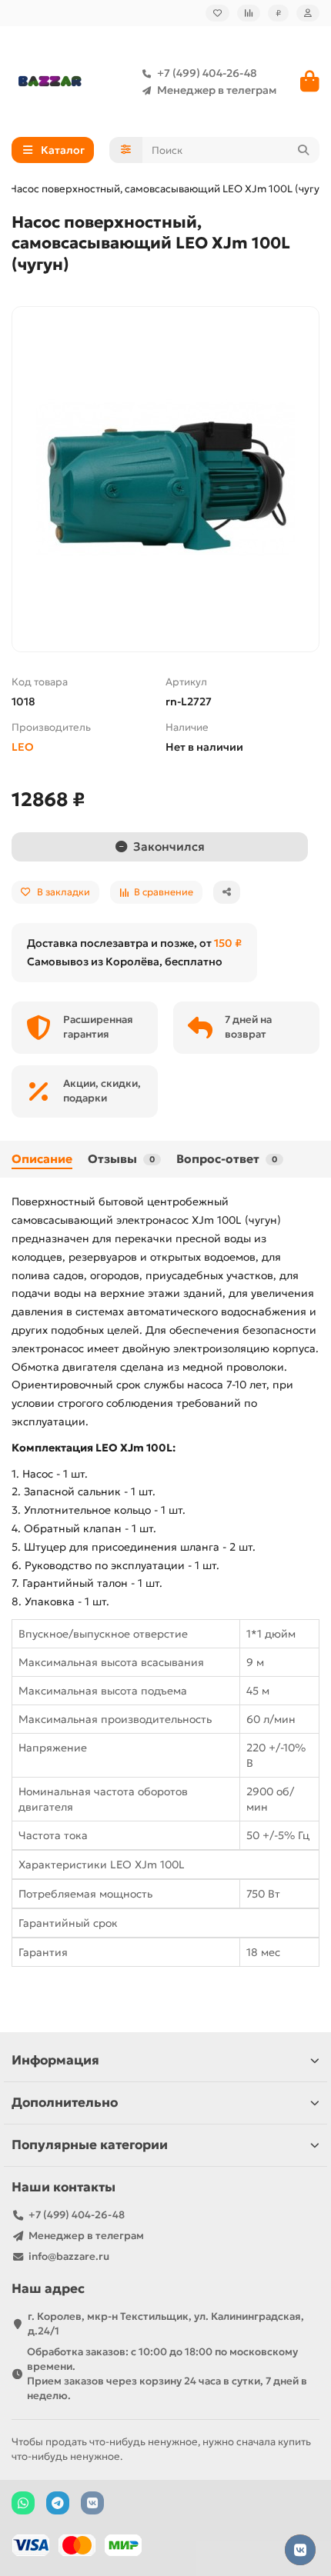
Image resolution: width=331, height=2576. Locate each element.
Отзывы (121, 1159)
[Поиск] (303, 150)
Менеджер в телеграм (217, 90)
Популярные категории (90, 2145)
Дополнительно (65, 2103)
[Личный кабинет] (308, 13)
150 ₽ (228, 943)
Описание (42, 1159)
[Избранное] (217, 13)
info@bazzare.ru (69, 2256)
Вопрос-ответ (227, 1159)
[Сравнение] (249, 13)
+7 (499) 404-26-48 (207, 73)
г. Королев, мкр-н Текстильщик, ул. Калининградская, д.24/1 (166, 2324)
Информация (55, 2060)
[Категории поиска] (126, 150)
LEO (23, 747)
